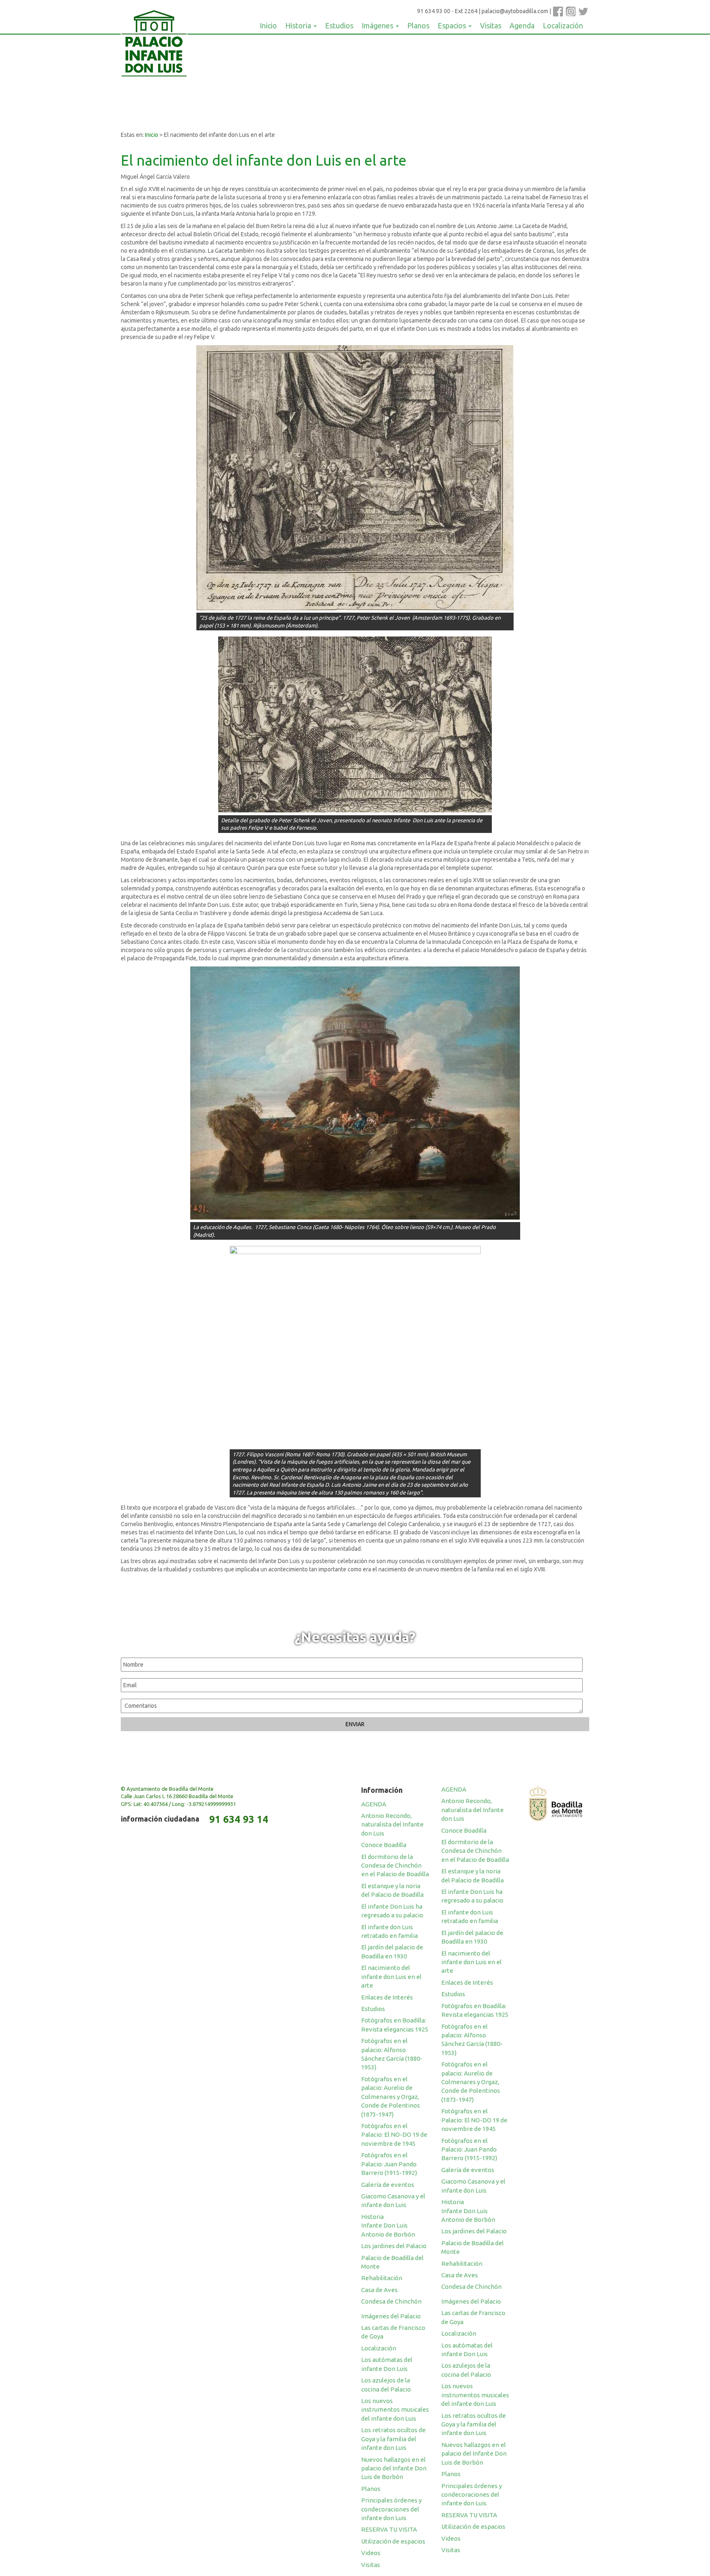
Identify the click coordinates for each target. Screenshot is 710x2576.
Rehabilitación (382, 2278)
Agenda (522, 25)
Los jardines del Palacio (394, 2246)
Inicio (268, 25)
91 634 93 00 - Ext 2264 (447, 11)
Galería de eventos (388, 2185)
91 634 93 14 (239, 1819)
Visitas (491, 25)
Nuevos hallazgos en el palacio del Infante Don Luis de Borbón (394, 2468)
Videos (371, 2553)
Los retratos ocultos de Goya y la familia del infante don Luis (393, 2439)
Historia (299, 25)
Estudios (339, 25)
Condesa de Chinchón (391, 2301)
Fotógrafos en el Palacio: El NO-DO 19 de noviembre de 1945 (394, 2135)
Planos (418, 25)
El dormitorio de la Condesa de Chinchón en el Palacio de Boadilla (395, 1866)
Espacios (453, 25)
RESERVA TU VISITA (389, 2529)
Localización (563, 25)
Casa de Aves (379, 2290)
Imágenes (378, 25)
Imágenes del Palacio (391, 2316)
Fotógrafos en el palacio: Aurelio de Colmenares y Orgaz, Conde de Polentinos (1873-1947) (391, 2097)
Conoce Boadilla (384, 1845)
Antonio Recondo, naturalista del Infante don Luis (392, 1824)
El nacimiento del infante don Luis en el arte (391, 1976)
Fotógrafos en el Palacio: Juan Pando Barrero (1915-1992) (389, 2164)
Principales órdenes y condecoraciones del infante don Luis (391, 2509)
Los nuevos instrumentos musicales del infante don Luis (395, 2410)
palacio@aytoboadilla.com (515, 11)
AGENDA (374, 1804)
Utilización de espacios (393, 2541)
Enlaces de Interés (387, 1997)
